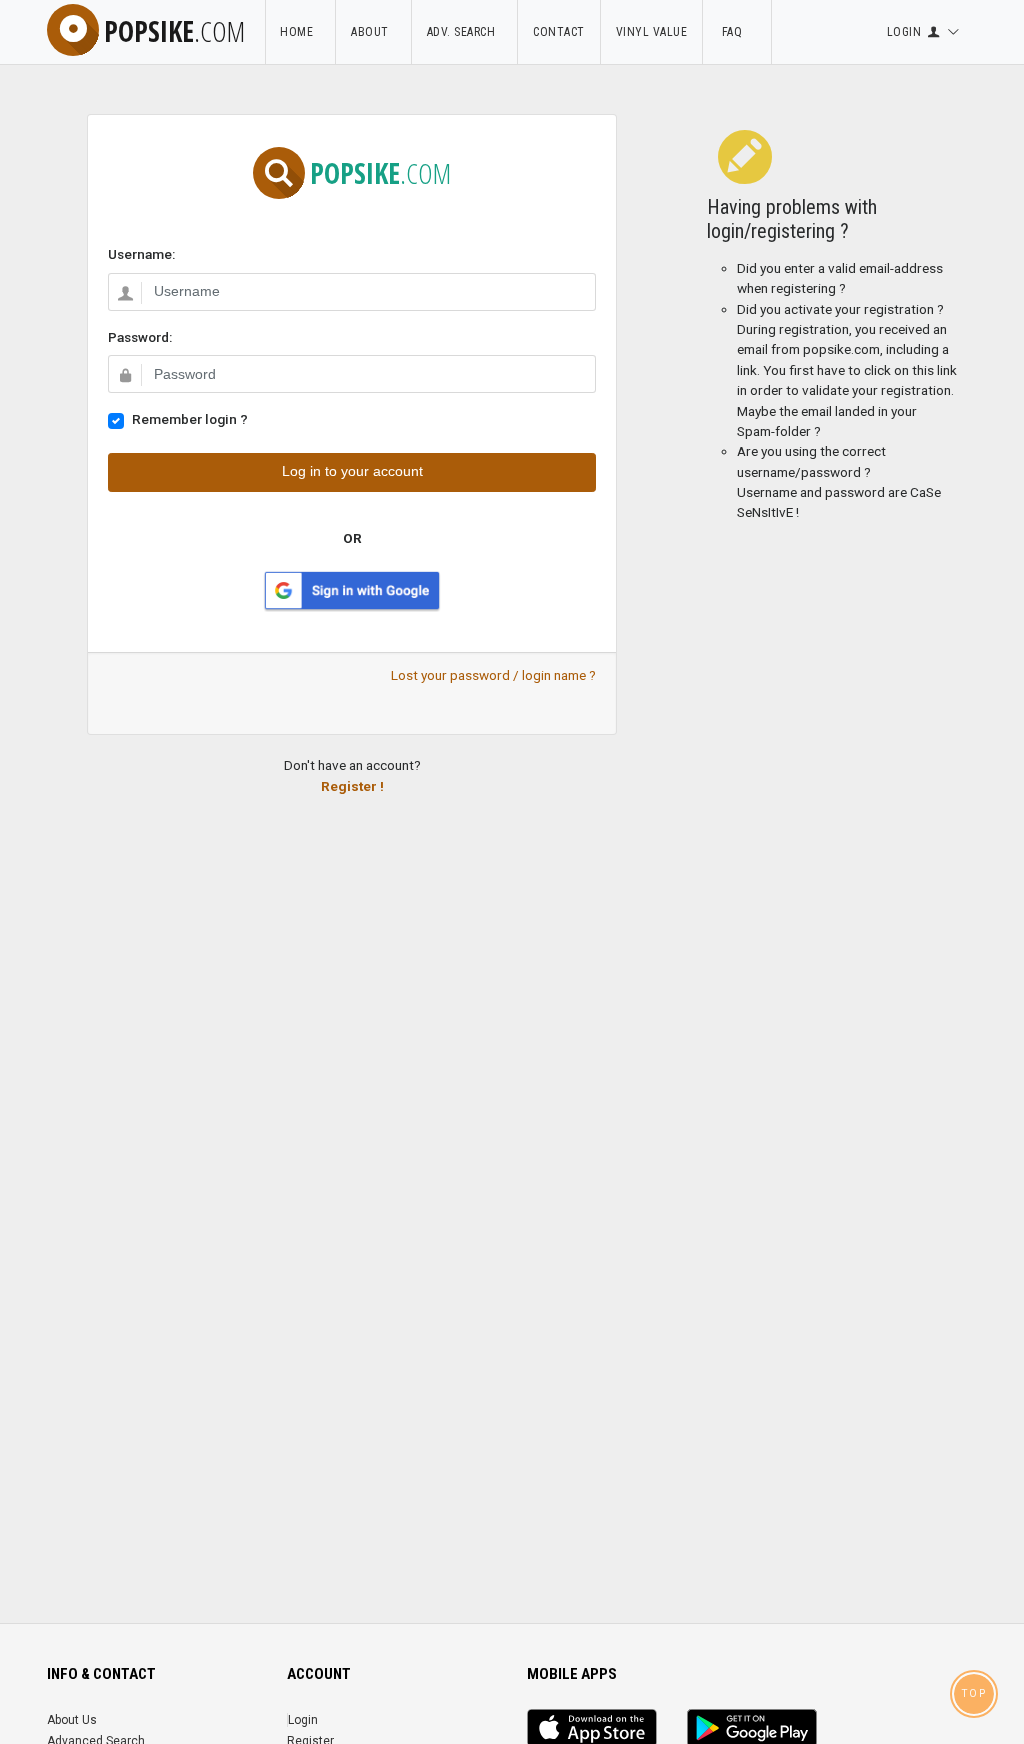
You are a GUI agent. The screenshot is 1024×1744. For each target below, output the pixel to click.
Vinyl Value (652, 32)
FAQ (737, 32)
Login (303, 1720)
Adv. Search (465, 32)
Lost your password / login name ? (493, 675)
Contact (559, 32)
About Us (72, 1720)
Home (300, 32)
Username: (141, 254)
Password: (140, 337)
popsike (174, 31)
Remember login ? (190, 419)
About (373, 32)
